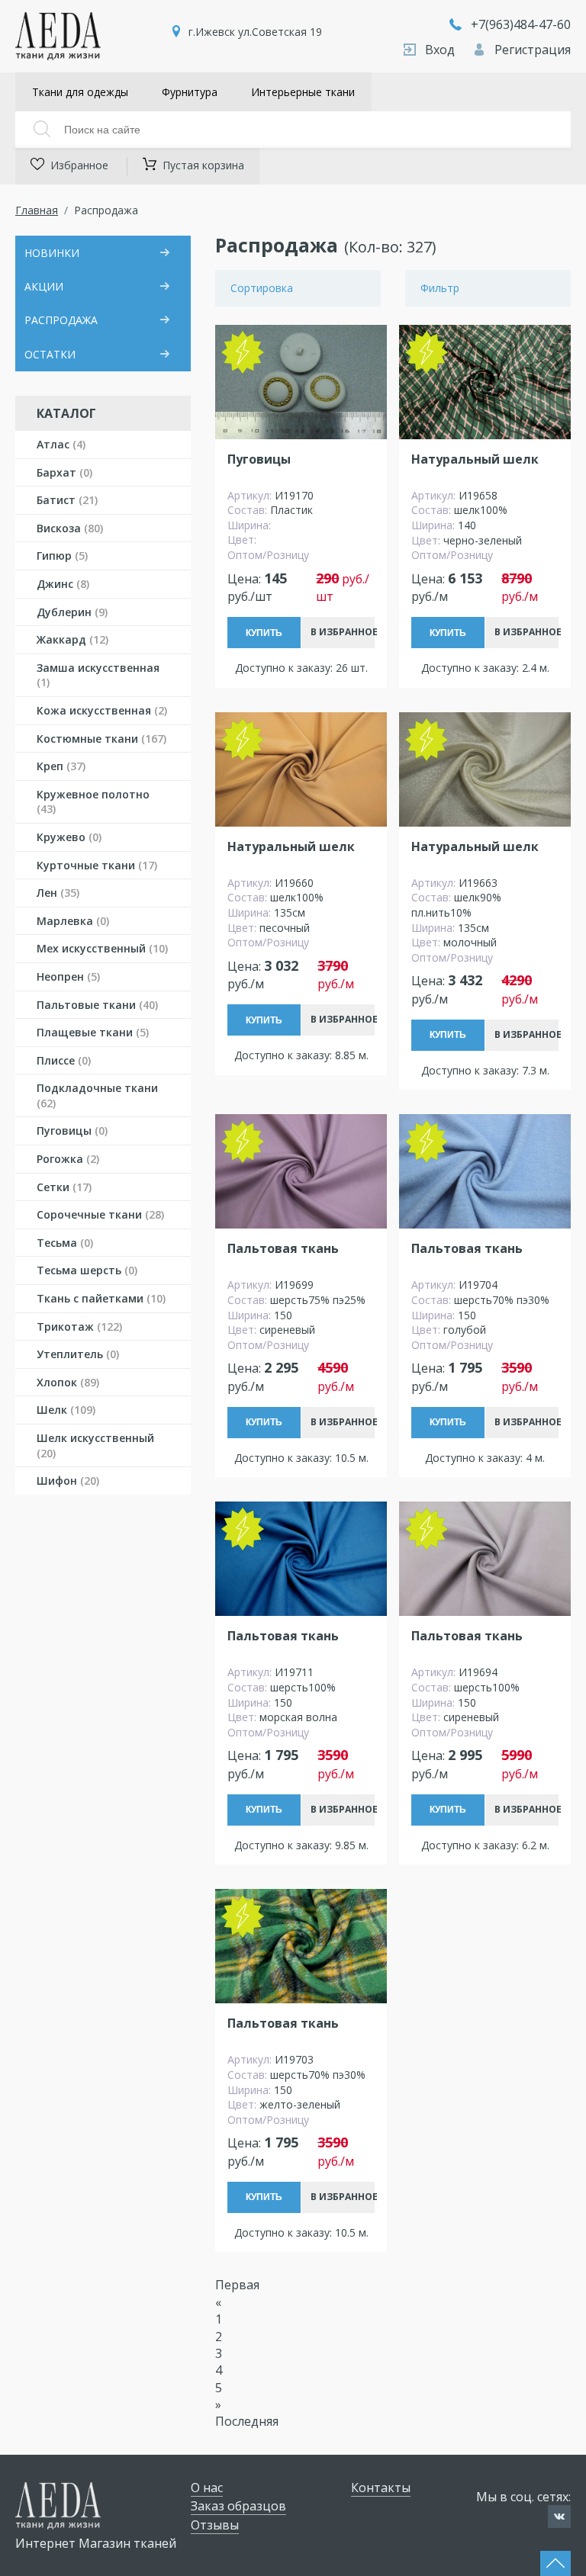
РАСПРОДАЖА (61, 320)
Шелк (66, 1410)
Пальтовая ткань (283, 1249)
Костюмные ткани (101, 739)
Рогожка (68, 1159)
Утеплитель (78, 1354)
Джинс (63, 584)
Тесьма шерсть (87, 1270)
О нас (207, 2488)
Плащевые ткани (93, 1032)
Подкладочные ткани (97, 1095)
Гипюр (62, 556)
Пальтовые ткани (97, 1005)
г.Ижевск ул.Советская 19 (255, 32)
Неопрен (68, 976)
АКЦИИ (44, 286)
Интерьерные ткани (303, 92)
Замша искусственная (98, 675)
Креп (61, 766)
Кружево (69, 837)
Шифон (68, 1481)
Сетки (64, 1187)
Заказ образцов (238, 2506)
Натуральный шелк (475, 459)
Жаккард (72, 639)
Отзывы (215, 2525)
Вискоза (70, 528)
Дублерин (72, 612)
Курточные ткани (97, 865)
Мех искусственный (102, 948)
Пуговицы (72, 1131)
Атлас (61, 444)
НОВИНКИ (52, 253)
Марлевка (73, 921)
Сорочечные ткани (100, 1214)
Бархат (64, 472)
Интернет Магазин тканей (96, 2543)
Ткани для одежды (80, 92)
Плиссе (64, 1060)
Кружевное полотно (93, 802)
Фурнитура (190, 92)
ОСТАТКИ (50, 354)
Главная (37, 210)
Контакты (381, 2488)
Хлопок (68, 1382)
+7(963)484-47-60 (521, 24)
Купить (264, 633)
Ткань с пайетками (101, 1298)
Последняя (247, 2421)
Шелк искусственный (95, 1445)
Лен (58, 893)
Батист (67, 500)
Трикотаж (79, 1327)
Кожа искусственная (102, 710)
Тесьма (65, 1243)
